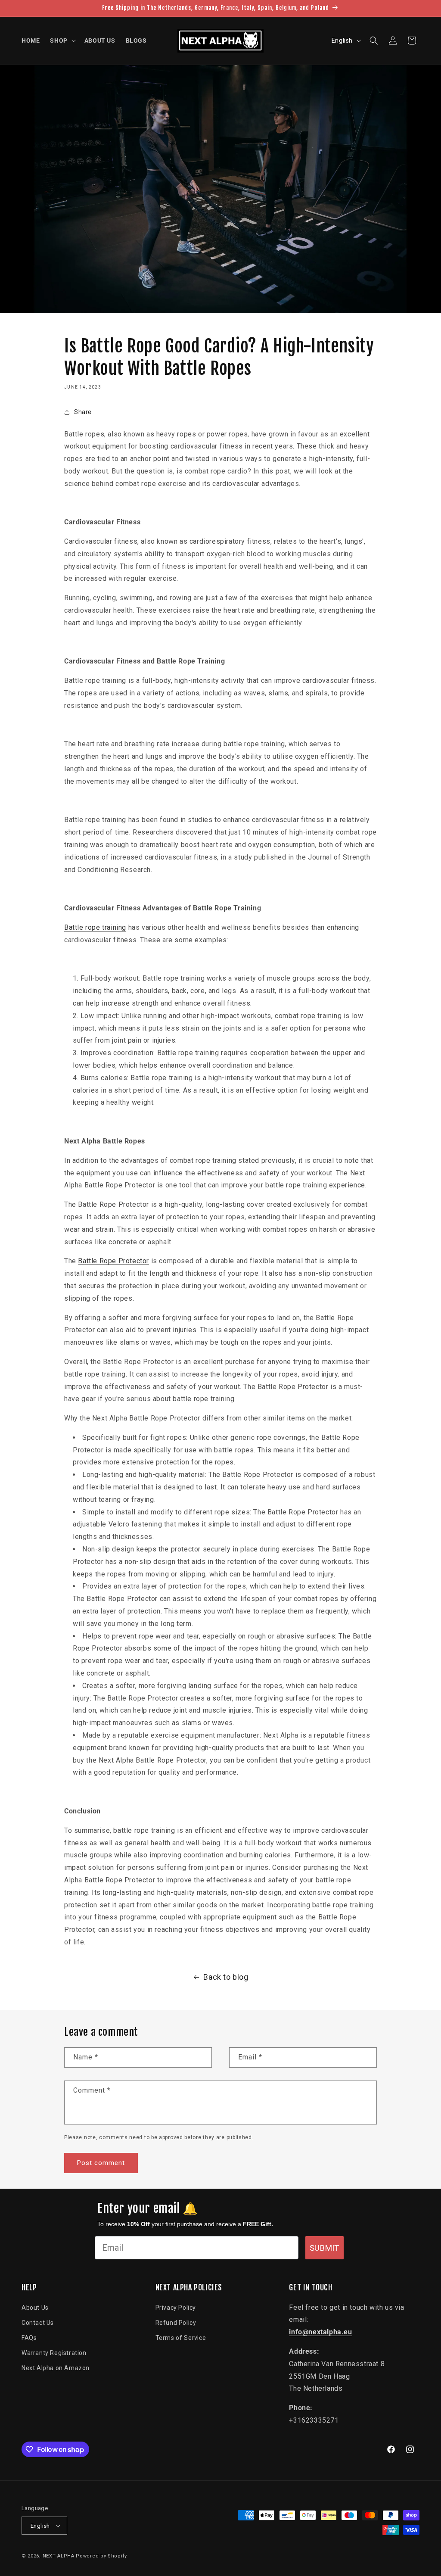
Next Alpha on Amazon (56, 2368)
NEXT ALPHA (59, 2556)
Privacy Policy (176, 2308)
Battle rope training (95, 927)
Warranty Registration (54, 2353)
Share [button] (83, 412)
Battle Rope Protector (113, 1261)
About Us (35, 2308)
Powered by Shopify (101, 2556)
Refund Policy (176, 2323)
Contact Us (38, 2323)
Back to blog (226, 1977)
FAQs (29, 2338)
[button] (62, 40)
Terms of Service (181, 2338)
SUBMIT (325, 2248)
